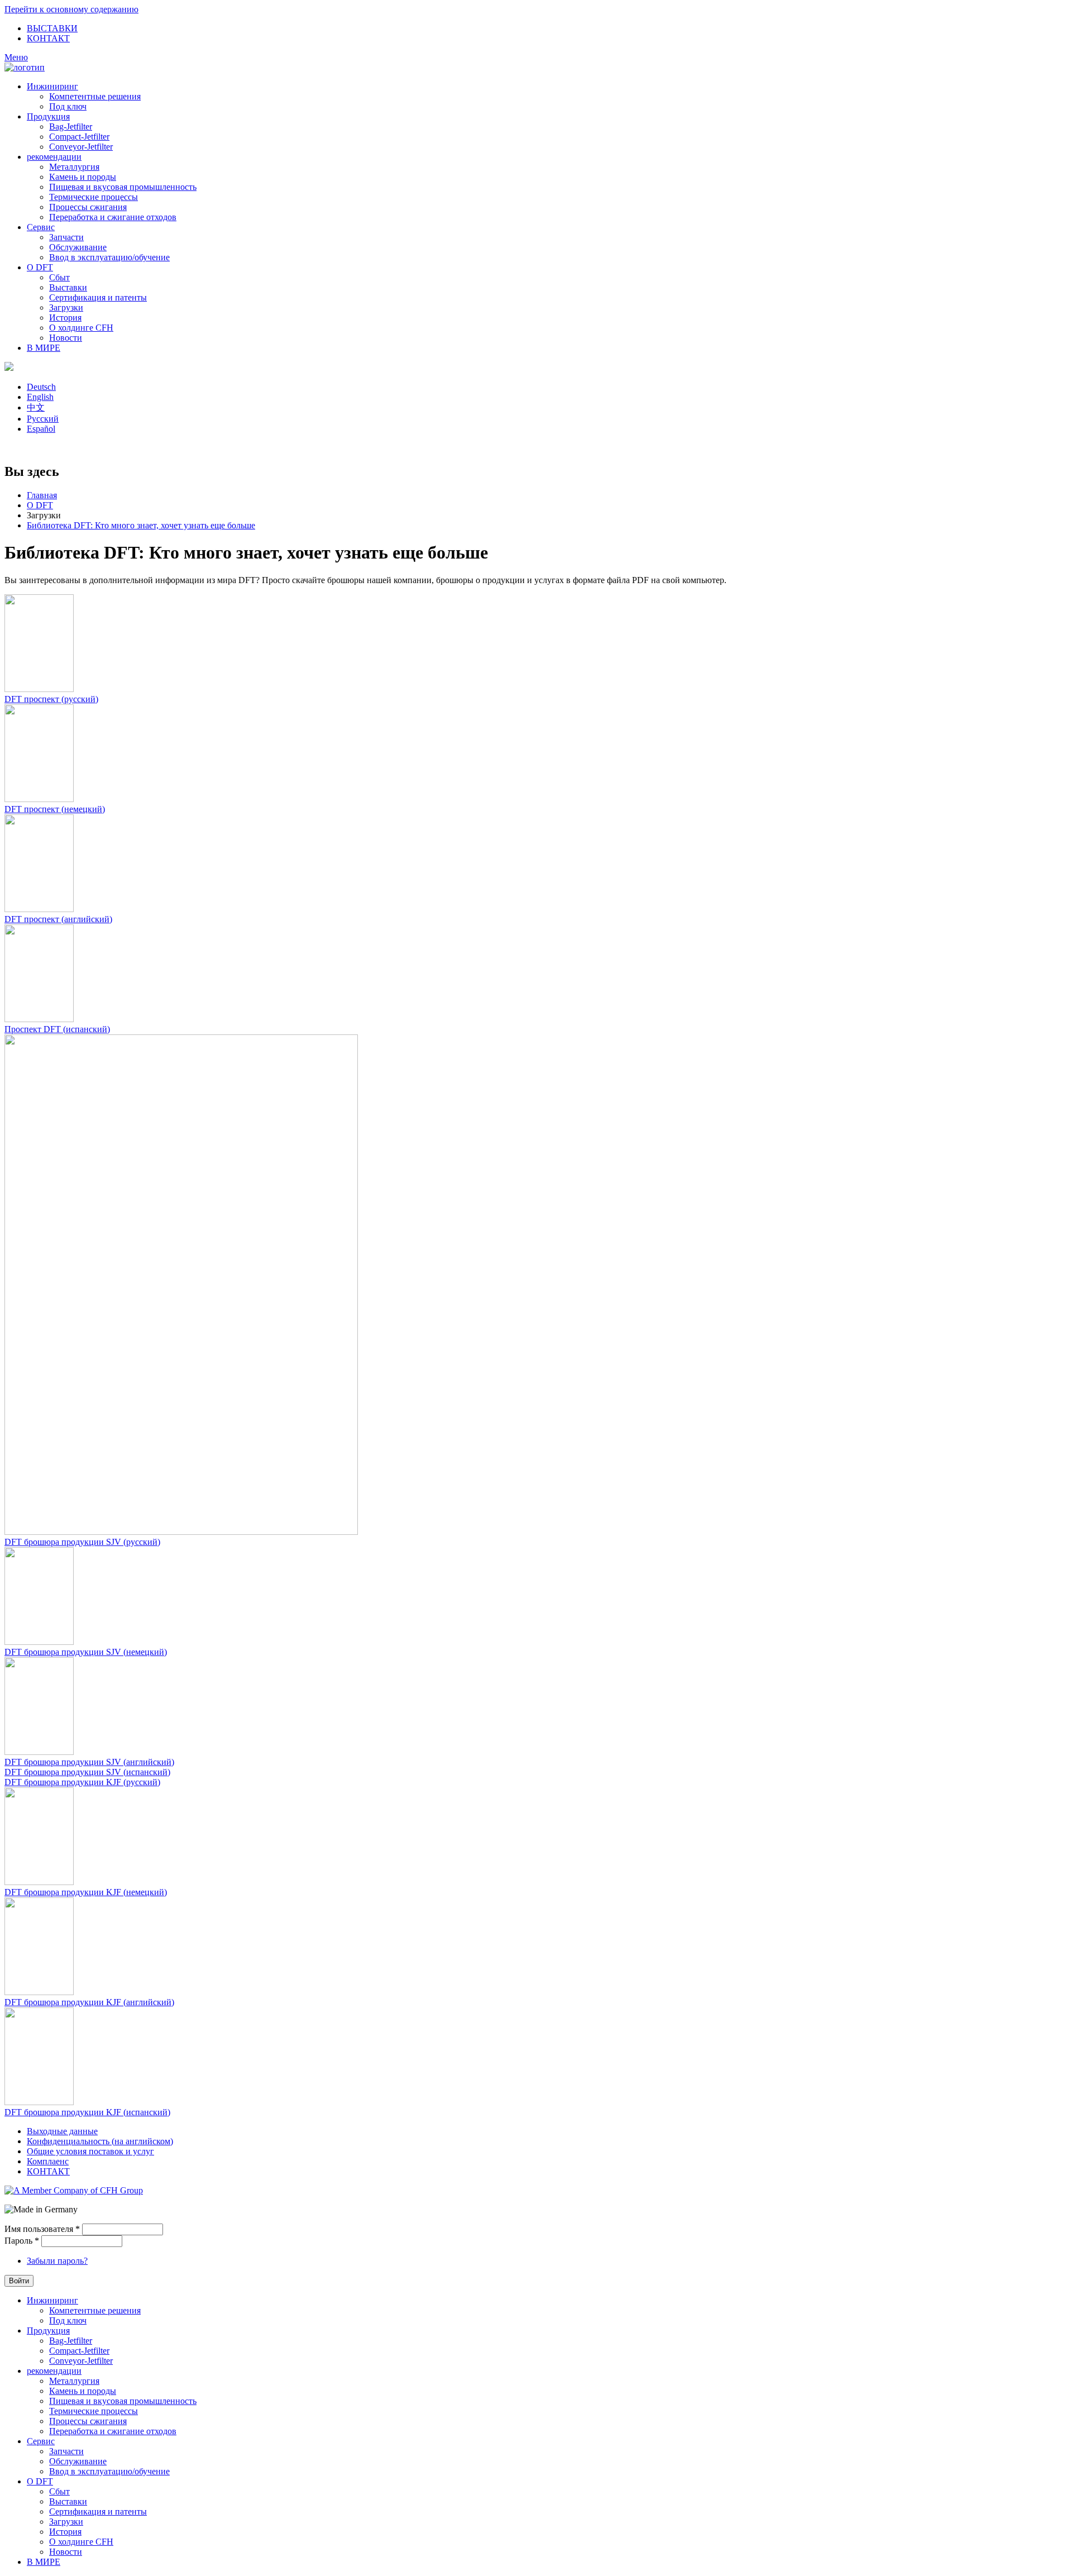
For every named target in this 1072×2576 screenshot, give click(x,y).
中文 (36, 407)
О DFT (40, 267)
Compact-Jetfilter (79, 137)
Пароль (22, 2241)
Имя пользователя (42, 2229)
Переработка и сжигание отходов (113, 217)
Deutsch (41, 387)
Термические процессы (94, 197)
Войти (19, 2281)
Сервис (41, 227)
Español (41, 429)
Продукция (48, 116)
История (65, 318)
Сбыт (59, 277)
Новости (66, 338)
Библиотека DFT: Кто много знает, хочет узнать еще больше (141, 525)
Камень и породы (83, 177)
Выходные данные (62, 2131)
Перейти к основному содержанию (71, 9)
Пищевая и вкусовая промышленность (123, 187)
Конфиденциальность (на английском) (100, 2141)
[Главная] (25, 67)
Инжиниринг (52, 86)
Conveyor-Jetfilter (81, 147)
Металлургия (74, 167)
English (40, 397)
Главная (42, 495)
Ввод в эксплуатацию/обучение (109, 257)
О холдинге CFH (81, 328)
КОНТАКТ (48, 38)
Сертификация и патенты (98, 297)
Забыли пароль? (57, 2261)
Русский (43, 419)
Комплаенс (48, 2161)
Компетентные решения (95, 96)
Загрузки (66, 307)
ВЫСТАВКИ (52, 28)
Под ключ (68, 106)
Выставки (68, 287)
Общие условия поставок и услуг (90, 2151)
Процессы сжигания (88, 207)
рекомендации (54, 157)
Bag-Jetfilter (71, 127)
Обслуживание (78, 247)
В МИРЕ (44, 348)
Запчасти (66, 237)
